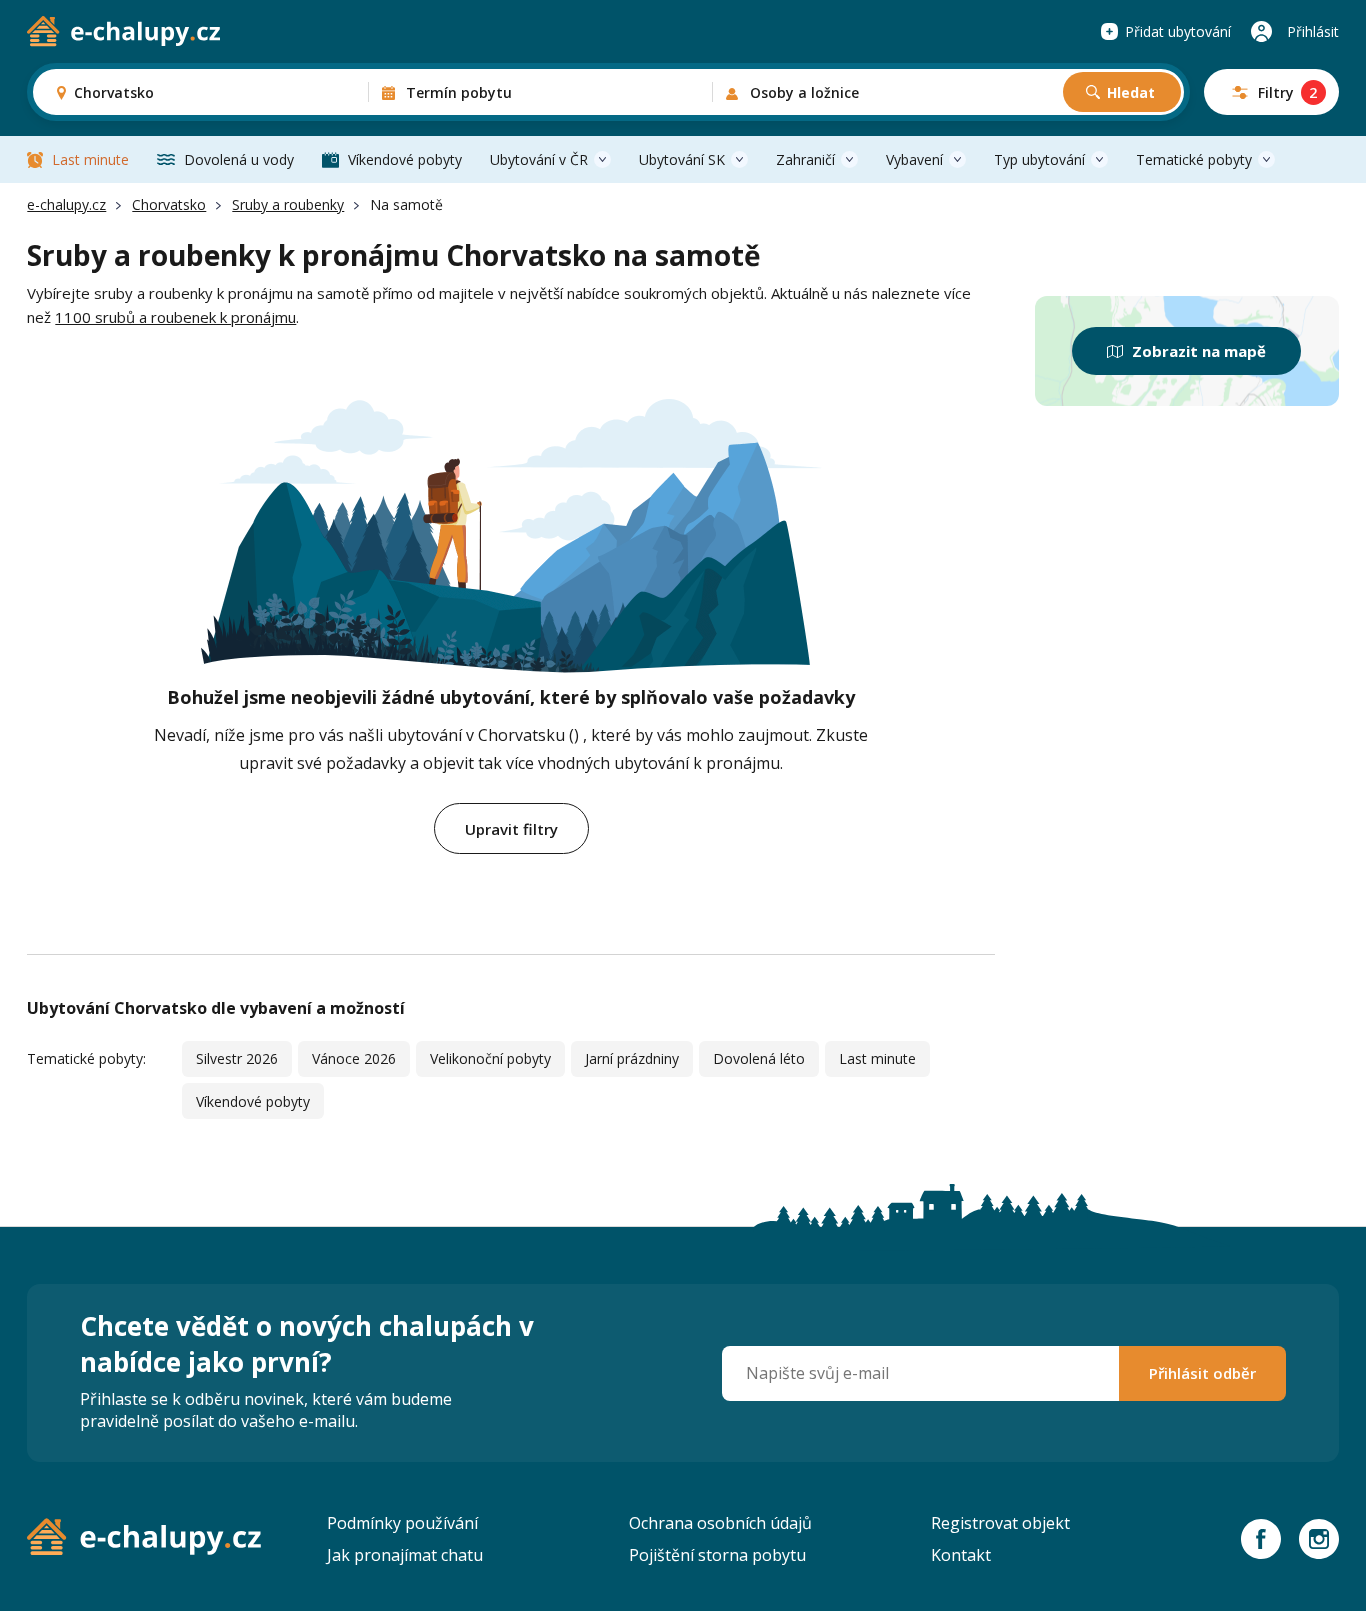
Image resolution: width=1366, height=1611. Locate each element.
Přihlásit (1313, 31)
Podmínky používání (402, 1523)
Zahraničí (805, 159)
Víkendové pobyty (405, 159)
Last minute (90, 159)
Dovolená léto (759, 1058)
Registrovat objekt (1000, 1523)
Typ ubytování (1039, 159)
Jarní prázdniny (632, 1058)
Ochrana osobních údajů (720, 1523)
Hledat (1131, 92)
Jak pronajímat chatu (405, 1555)
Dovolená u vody (239, 159)
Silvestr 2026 (237, 1058)
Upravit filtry (511, 829)
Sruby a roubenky (288, 204)
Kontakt (961, 1555)
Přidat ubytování (1178, 31)
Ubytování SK (682, 159)
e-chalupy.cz (66, 204)
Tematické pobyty (1194, 159)
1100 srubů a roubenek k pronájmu (175, 317)
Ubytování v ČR (539, 159)
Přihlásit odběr (1202, 1373)
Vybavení (914, 159)
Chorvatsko (169, 204)
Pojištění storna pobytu (717, 1555)
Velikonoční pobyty (490, 1058)
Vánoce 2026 (354, 1058)
